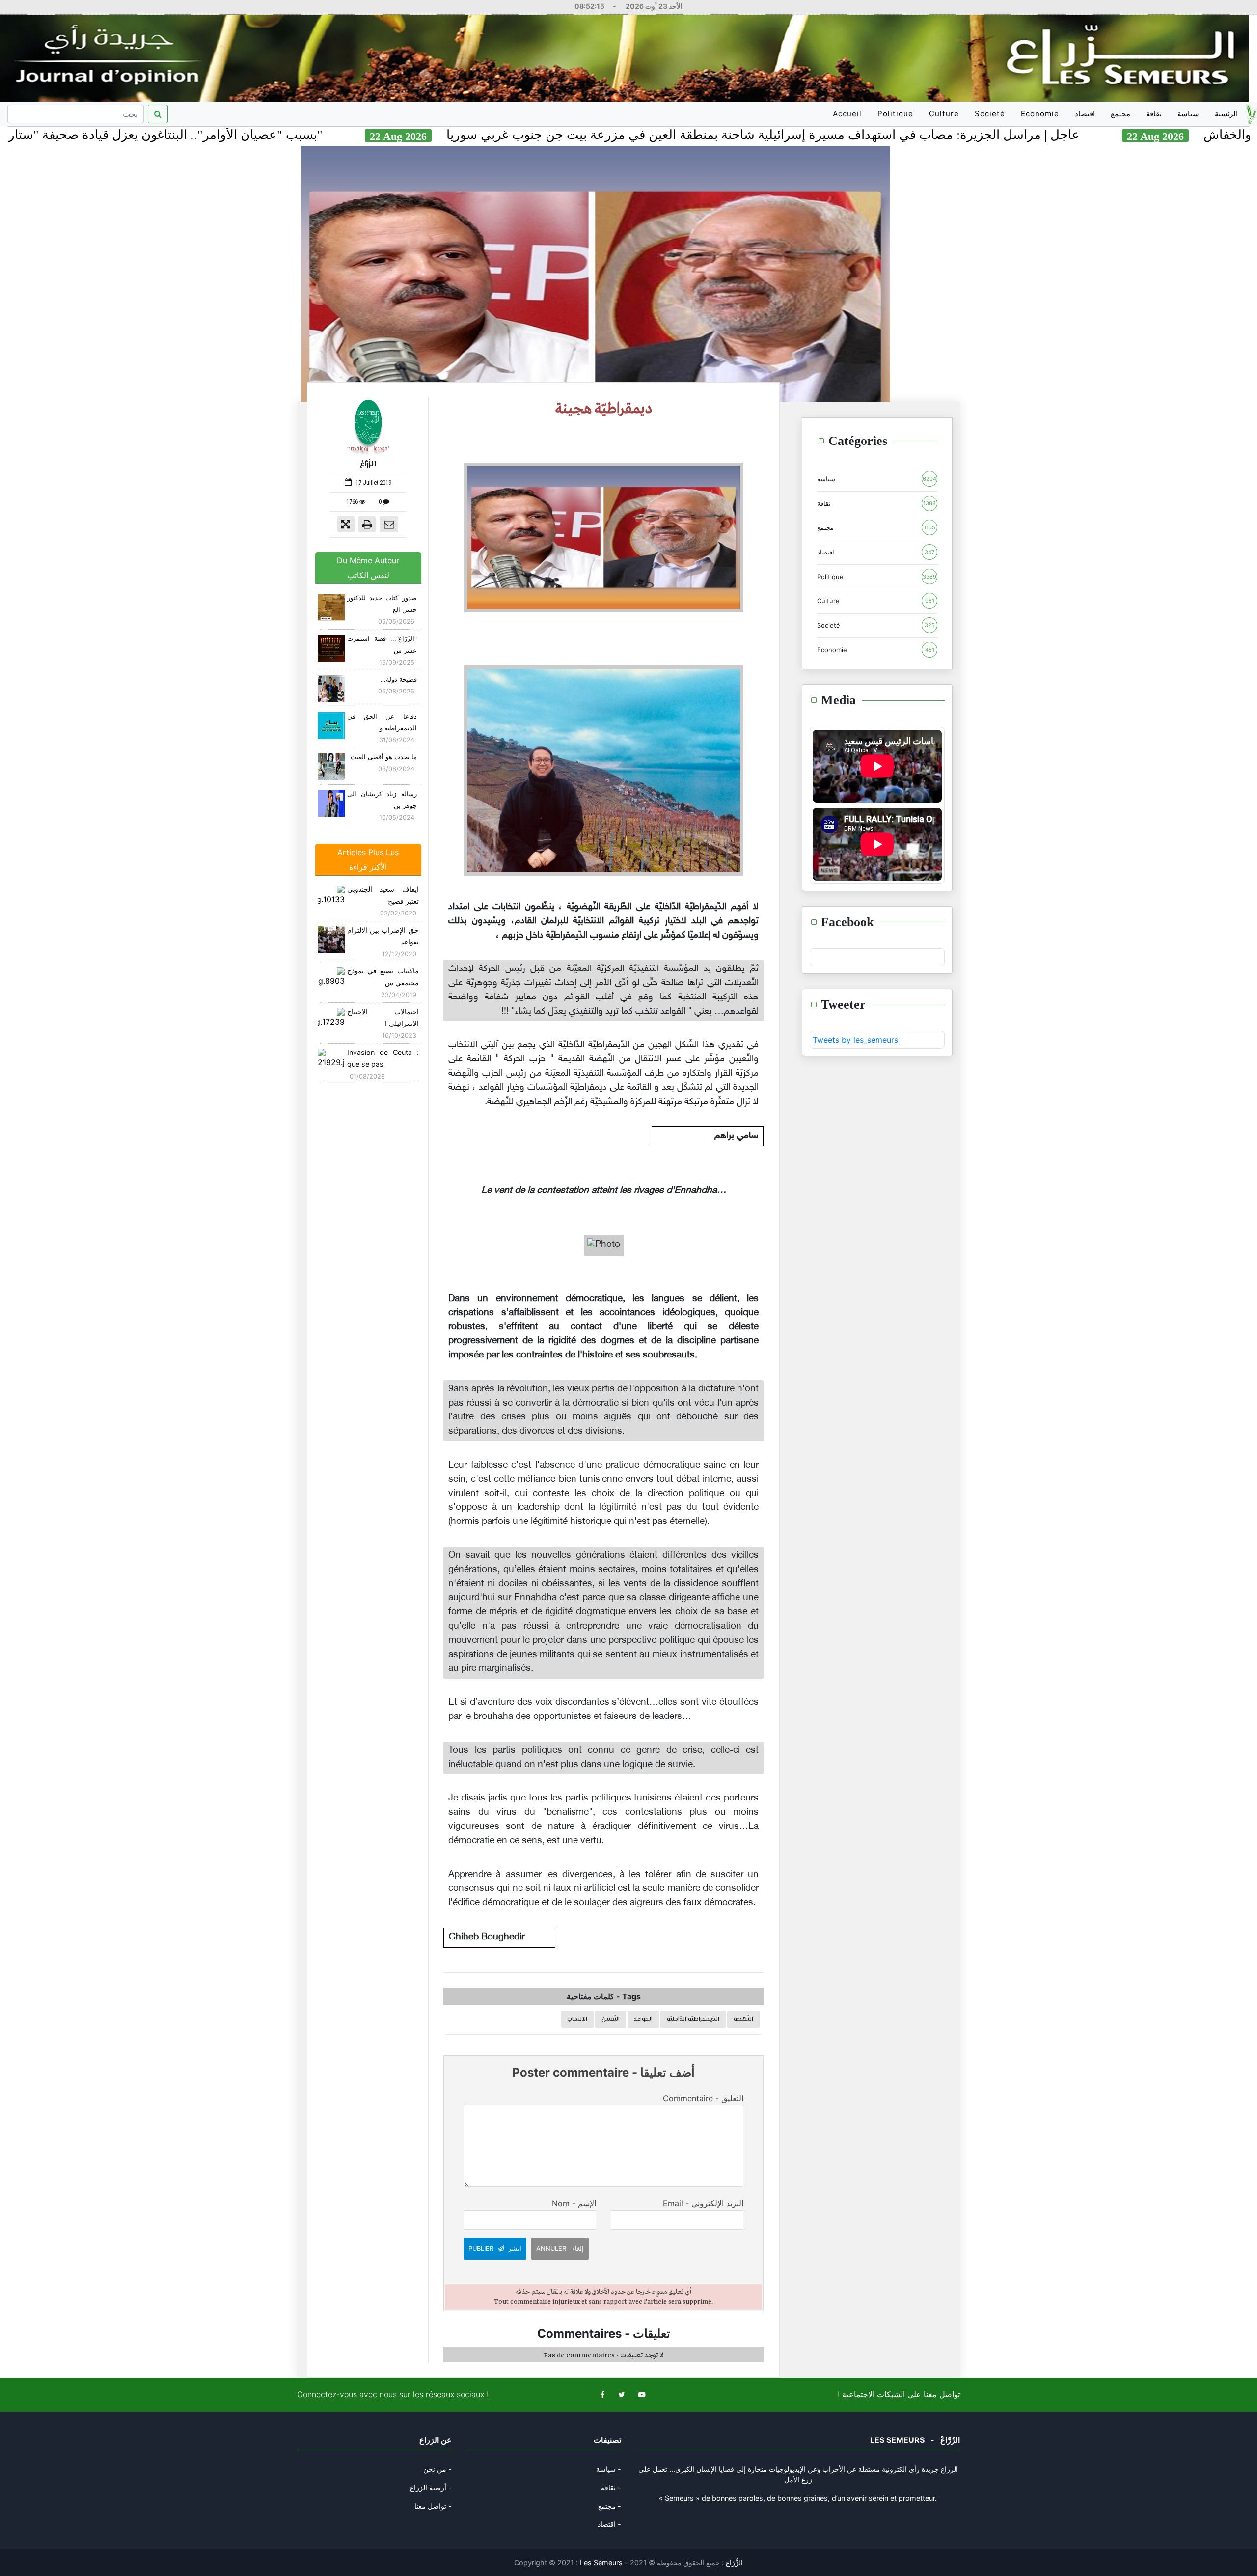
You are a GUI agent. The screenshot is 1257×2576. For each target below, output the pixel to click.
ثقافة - (611, 2487)
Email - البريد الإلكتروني (703, 2203)
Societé (990, 114)
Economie (1040, 114)
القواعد (643, 2019)
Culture (944, 114)
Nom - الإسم (574, 2203)
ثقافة (1154, 114)
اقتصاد (1085, 114)
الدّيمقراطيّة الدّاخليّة (693, 2019)
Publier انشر (495, 2249)
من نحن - (437, 2469)
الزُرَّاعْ (368, 464)
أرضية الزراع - (431, 2487)
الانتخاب (577, 2019)
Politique (895, 114)
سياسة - (609, 2469)
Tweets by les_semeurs (855, 1040)
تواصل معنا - (433, 2506)
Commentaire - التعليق (703, 2098)
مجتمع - (610, 2506)
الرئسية (1226, 114)
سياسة (1188, 114)
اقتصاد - (609, 2524)
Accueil (849, 117)
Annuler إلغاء (560, 2249)
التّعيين (611, 2019)
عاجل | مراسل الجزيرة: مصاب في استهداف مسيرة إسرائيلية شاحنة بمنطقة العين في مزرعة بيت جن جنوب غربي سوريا (907, 135)
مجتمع (1120, 114)
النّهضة (743, 2019)
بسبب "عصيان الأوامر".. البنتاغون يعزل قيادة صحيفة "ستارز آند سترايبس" (272, 135)
